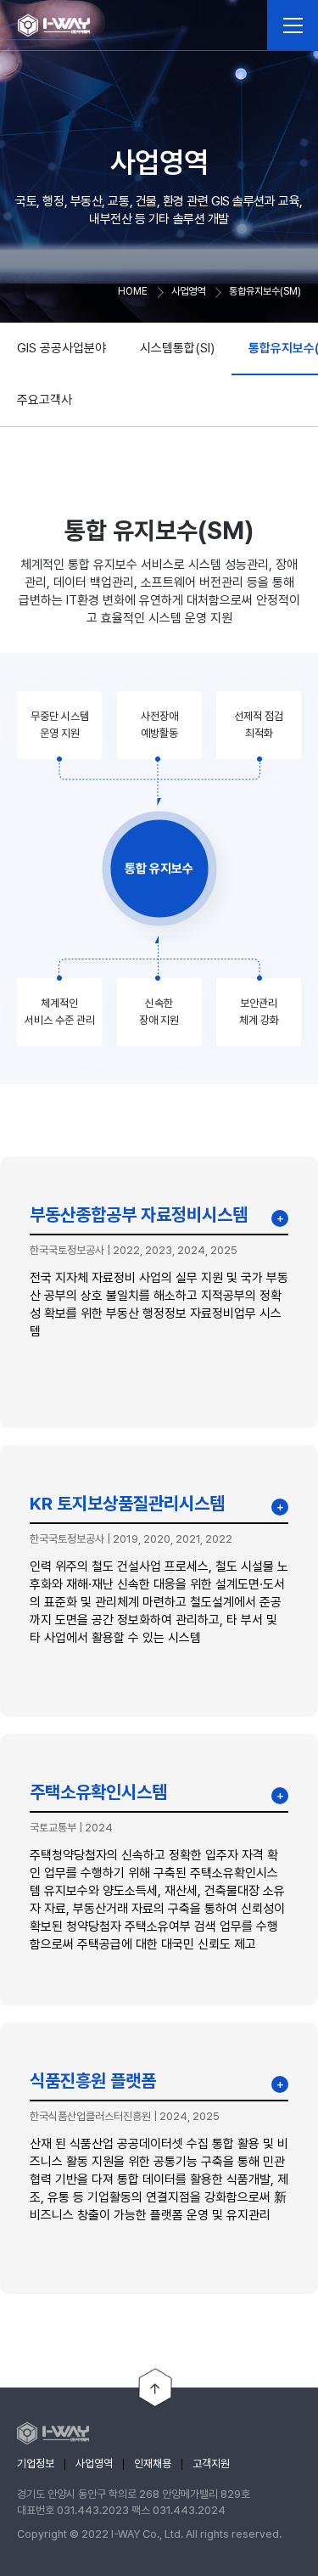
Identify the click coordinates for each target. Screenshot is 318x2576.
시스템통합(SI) (177, 348)
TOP (155, 2388)
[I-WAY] (54, 25)
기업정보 (36, 2464)
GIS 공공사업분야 (61, 348)
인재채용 (153, 2464)
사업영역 (94, 2464)
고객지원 (211, 2464)
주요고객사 (45, 400)
